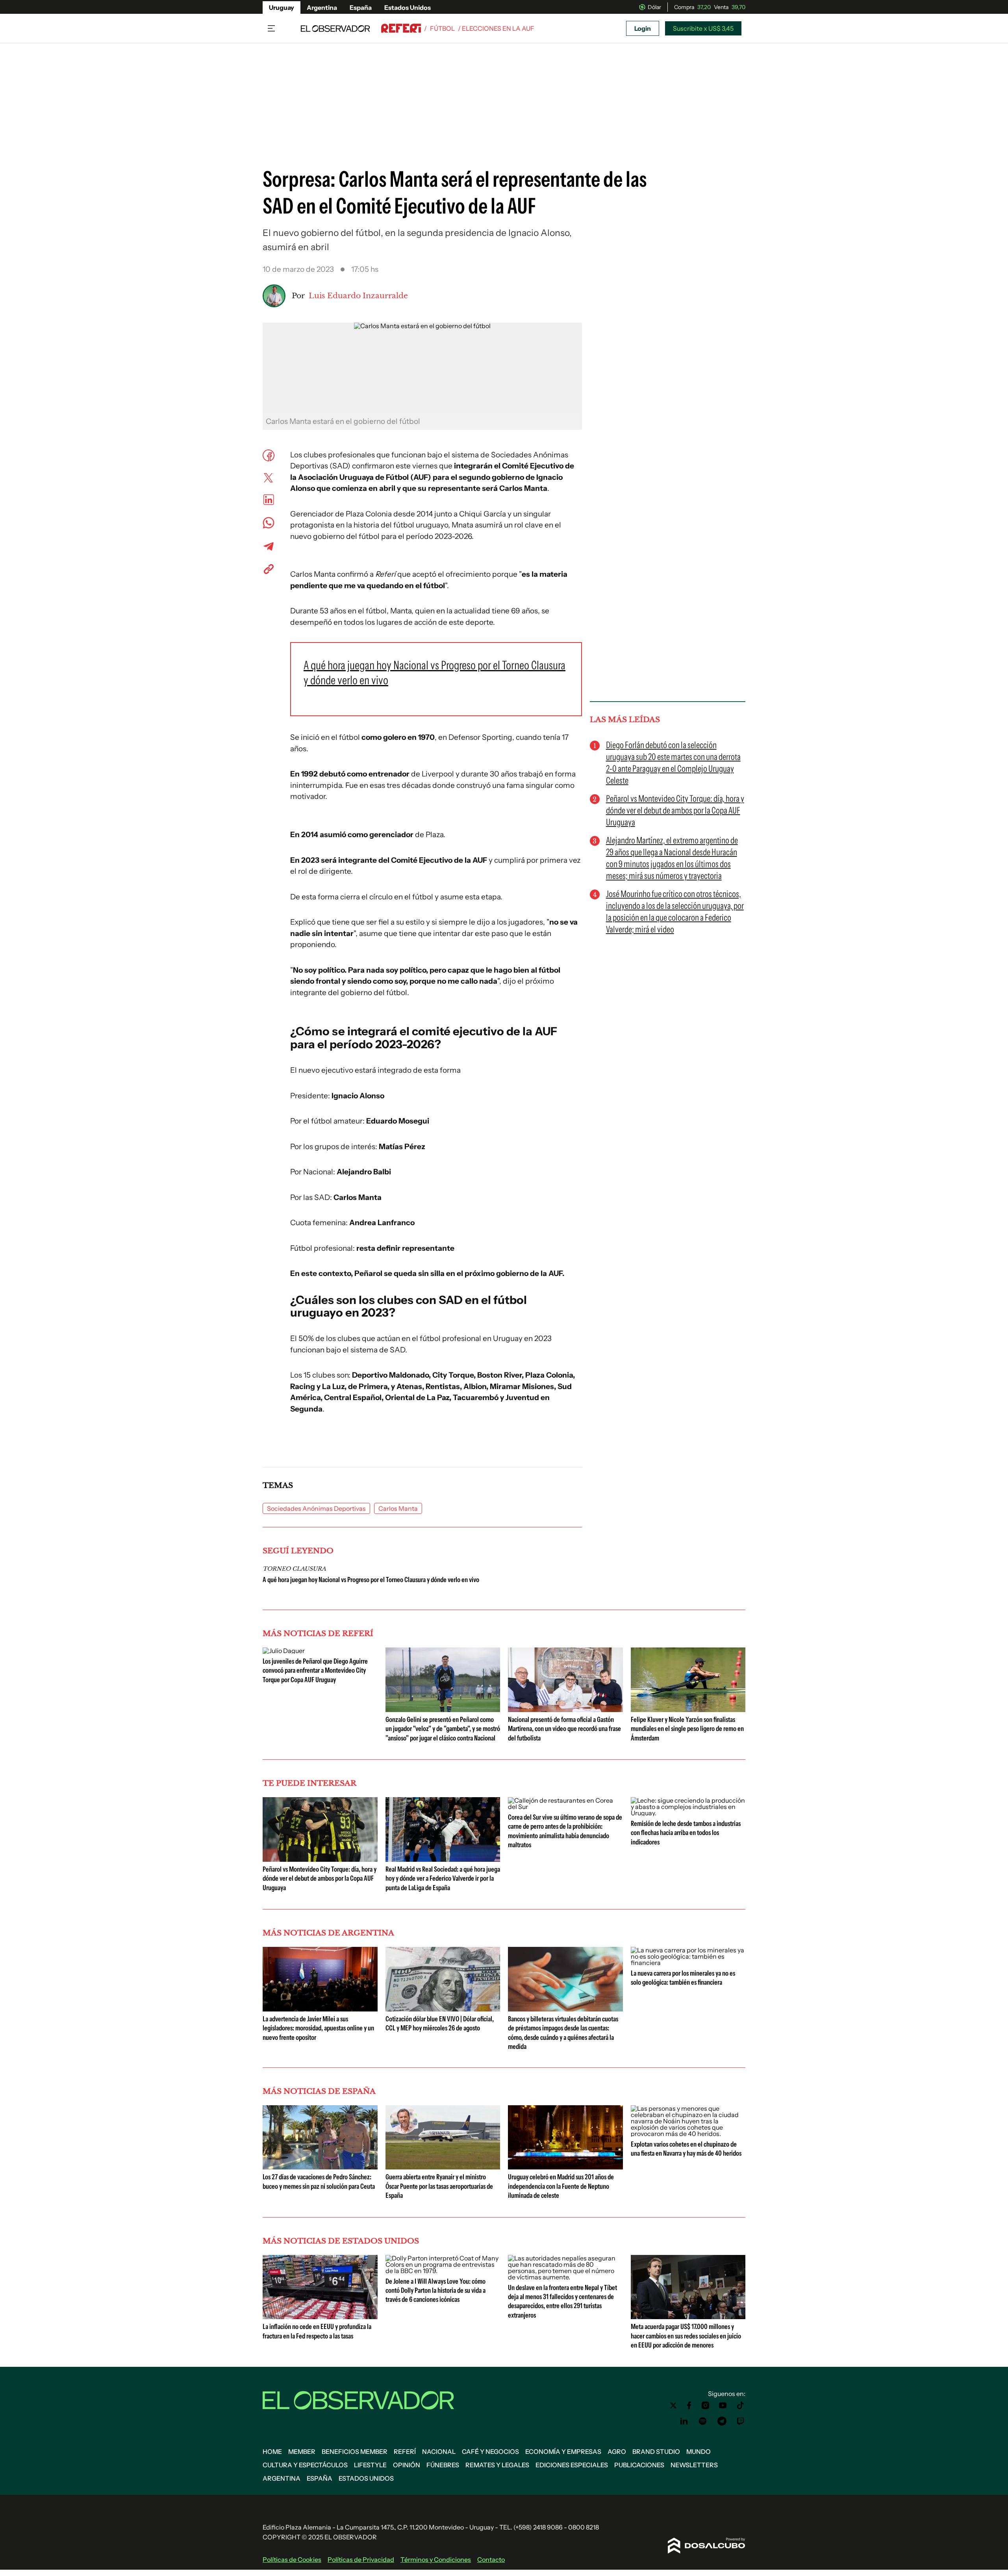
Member (302, 2452)
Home (272, 2452)
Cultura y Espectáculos (305, 2465)
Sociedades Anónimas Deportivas (316, 1508)
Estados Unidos (408, 7)
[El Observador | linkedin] (684, 2421)
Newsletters (694, 2465)
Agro (617, 2452)
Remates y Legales (497, 2465)
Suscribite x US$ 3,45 (703, 28)
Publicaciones (639, 2465)
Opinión (407, 2465)
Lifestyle (370, 2465)
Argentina (322, 7)
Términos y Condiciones (436, 2559)
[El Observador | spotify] (703, 2421)
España (361, 7)
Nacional (439, 2452)
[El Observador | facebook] (689, 2405)
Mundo (699, 2452)
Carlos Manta (398, 1508)
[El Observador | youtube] (723, 2405)
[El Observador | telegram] (722, 2421)
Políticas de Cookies (292, 2559)
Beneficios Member (355, 2452)
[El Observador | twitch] (741, 2421)
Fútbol (442, 28)
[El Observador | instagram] (706, 2405)
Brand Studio (656, 2452)
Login (643, 28)
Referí (405, 2452)
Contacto (491, 2559)
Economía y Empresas (563, 2452)
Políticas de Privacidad (361, 2559)
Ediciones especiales (572, 2465)
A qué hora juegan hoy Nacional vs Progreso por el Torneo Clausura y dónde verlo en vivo (371, 1580)
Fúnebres (443, 2465)
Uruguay (282, 7)
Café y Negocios (490, 2452)
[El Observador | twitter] (673, 2405)
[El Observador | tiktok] (741, 2405)
